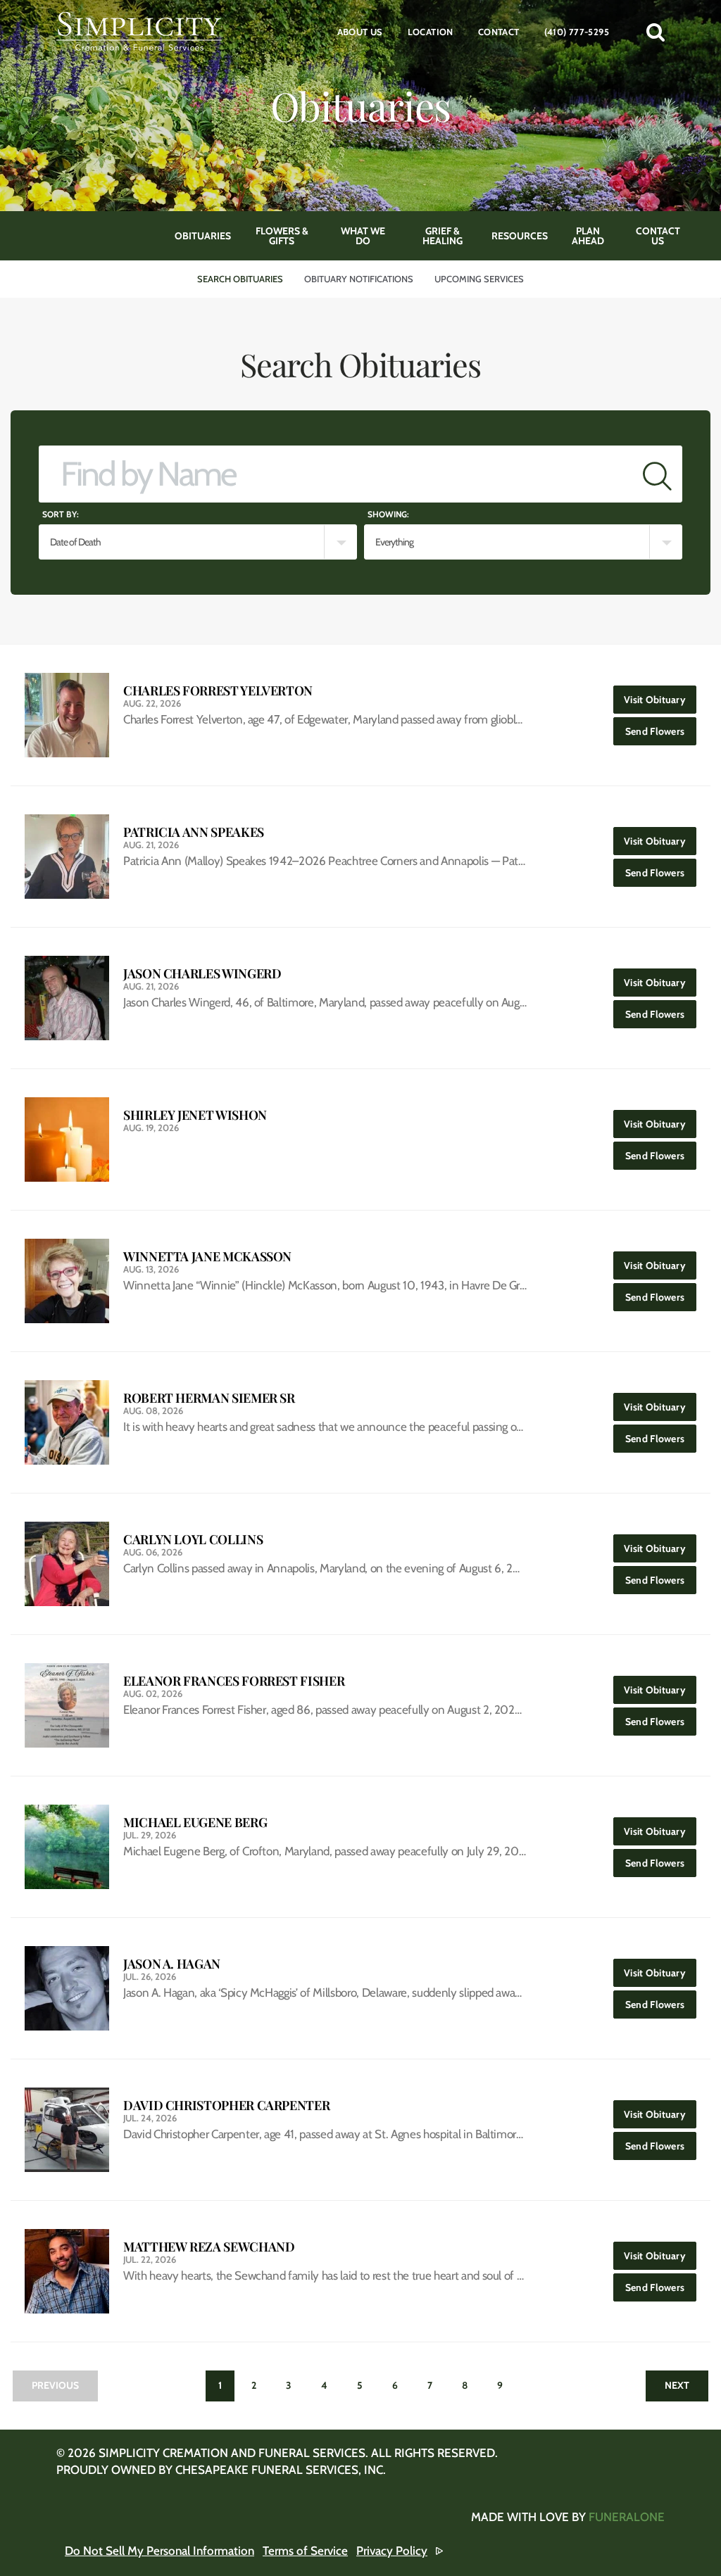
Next (677, 2385)
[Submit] (657, 474)
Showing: (388, 514)
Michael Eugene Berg (195, 1823)
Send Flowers (661, 731)
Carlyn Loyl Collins (193, 1540)
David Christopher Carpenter (226, 2105)
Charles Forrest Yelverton (218, 691)
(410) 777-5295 (577, 32)
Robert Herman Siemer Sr (209, 1398)
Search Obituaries (240, 279)
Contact (499, 32)
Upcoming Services (479, 279)
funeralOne (627, 2517)
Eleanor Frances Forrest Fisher (234, 1681)
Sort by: (61, 514)
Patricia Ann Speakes (194, 832)
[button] (656, 32)
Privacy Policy (392, 2551)
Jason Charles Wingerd (202, 974)
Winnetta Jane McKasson (207, 1257)
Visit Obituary (660, 699)
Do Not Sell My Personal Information (159, 2551)
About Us (360, 32)
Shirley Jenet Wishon (195, 1115)
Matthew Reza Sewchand (209, 2247)
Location (431, 32)
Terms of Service (305, 2551)
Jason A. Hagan (172, 1964)
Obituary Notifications (359, 279)
